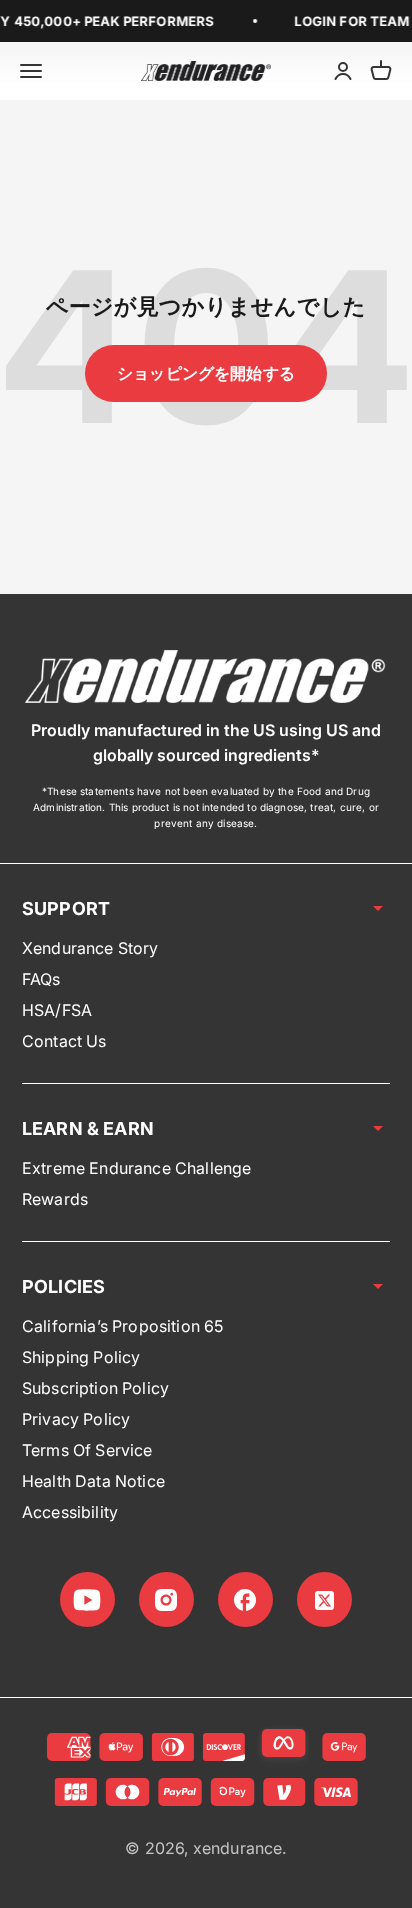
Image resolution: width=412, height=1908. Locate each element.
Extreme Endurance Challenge (136, 1168)
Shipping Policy (81, 1357)
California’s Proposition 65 (122, 1326)
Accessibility (70, 1512)
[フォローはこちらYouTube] (87, 1599)
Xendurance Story (90, 948)
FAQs (41, 979)
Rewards (55, 1199)
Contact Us (64, 1041)
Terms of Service (87, 1450)
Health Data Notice (93, 1481)
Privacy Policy (76, 1419)
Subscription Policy (95, 1388)
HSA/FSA (57, 1010)
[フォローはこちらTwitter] (324, 1599)
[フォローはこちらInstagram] (166, 1599)
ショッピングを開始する (206, 373)
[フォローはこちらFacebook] (245, 1599)
